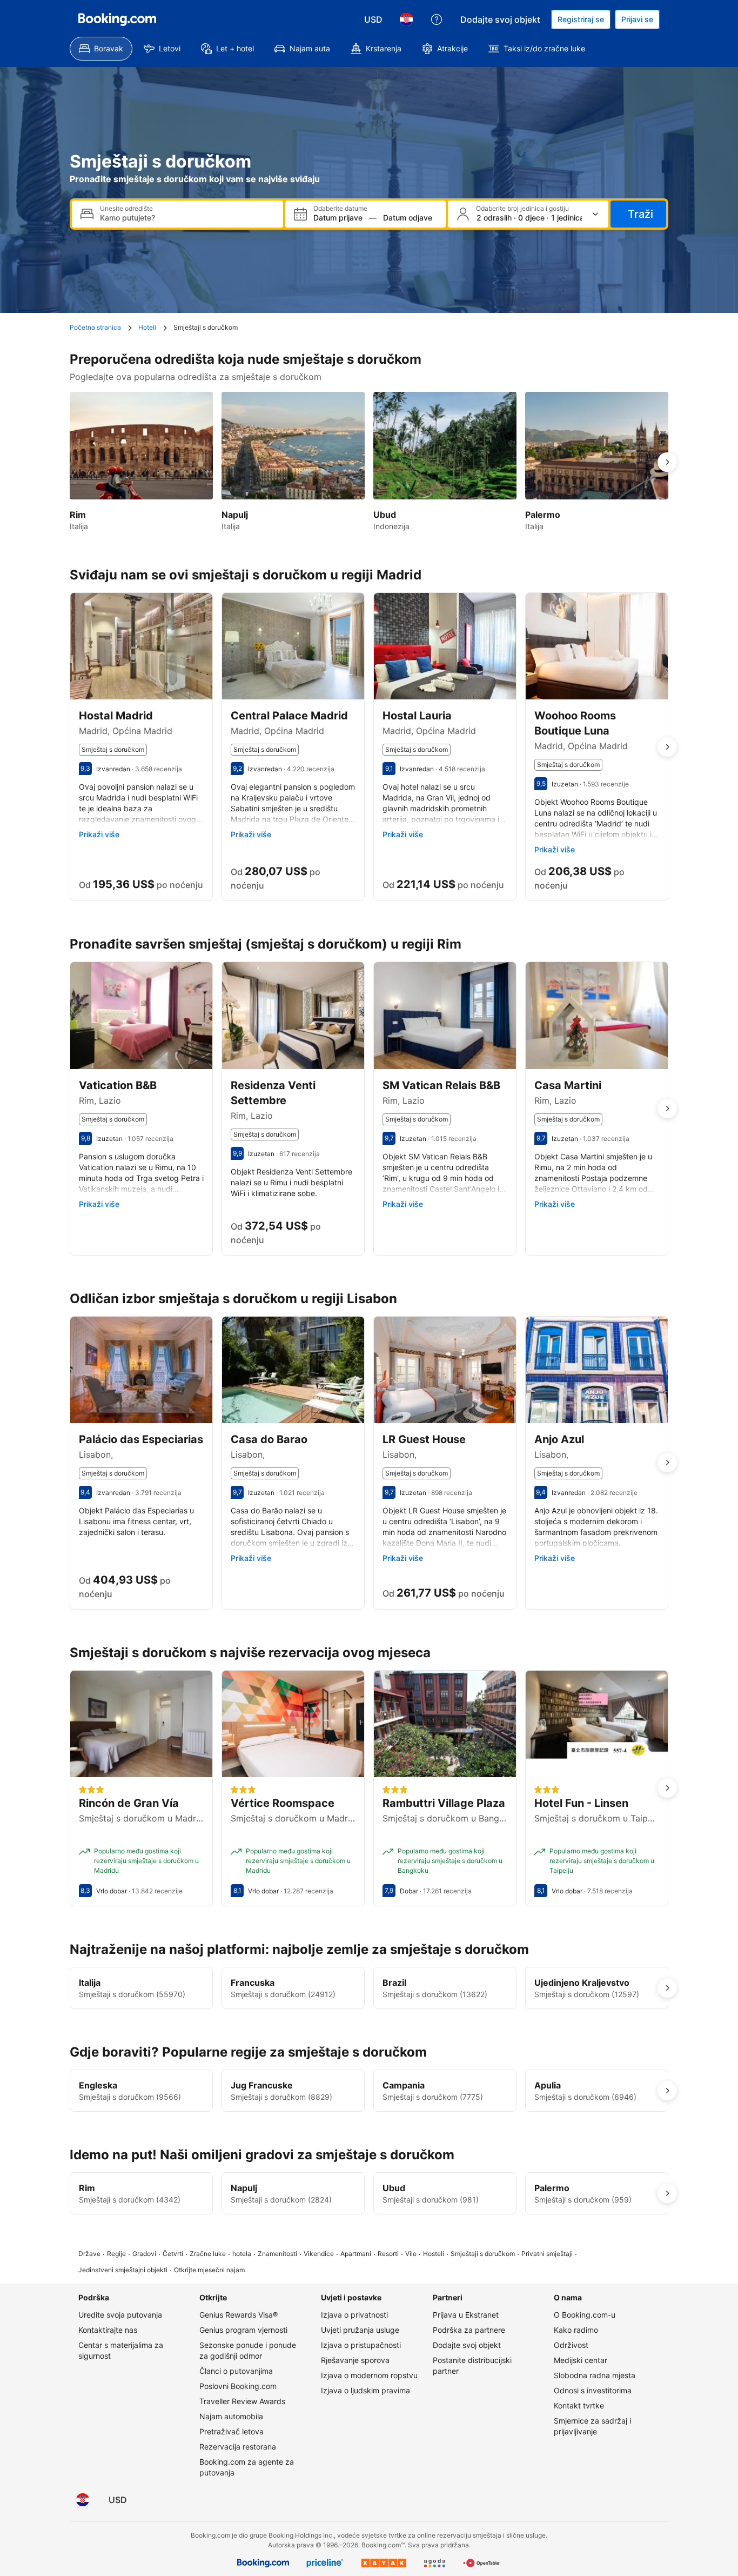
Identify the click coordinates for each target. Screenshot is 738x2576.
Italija (90, 1983)
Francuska (253, 1983)
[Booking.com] (117, 19)
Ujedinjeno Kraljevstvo (582, 1983)
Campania (404, 2085)
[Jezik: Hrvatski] (406, 19)
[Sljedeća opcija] (667, 462)
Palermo (552, 2188)
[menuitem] (101, 49)
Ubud (394, 2188)
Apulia (548, 2085)
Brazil (394, 1983)
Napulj (244, 2188)
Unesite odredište (126, 209)
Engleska (98, 2085)
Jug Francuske (262, 2085)
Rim (87, 2188)
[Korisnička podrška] (437, 19)
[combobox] (187, 218)
